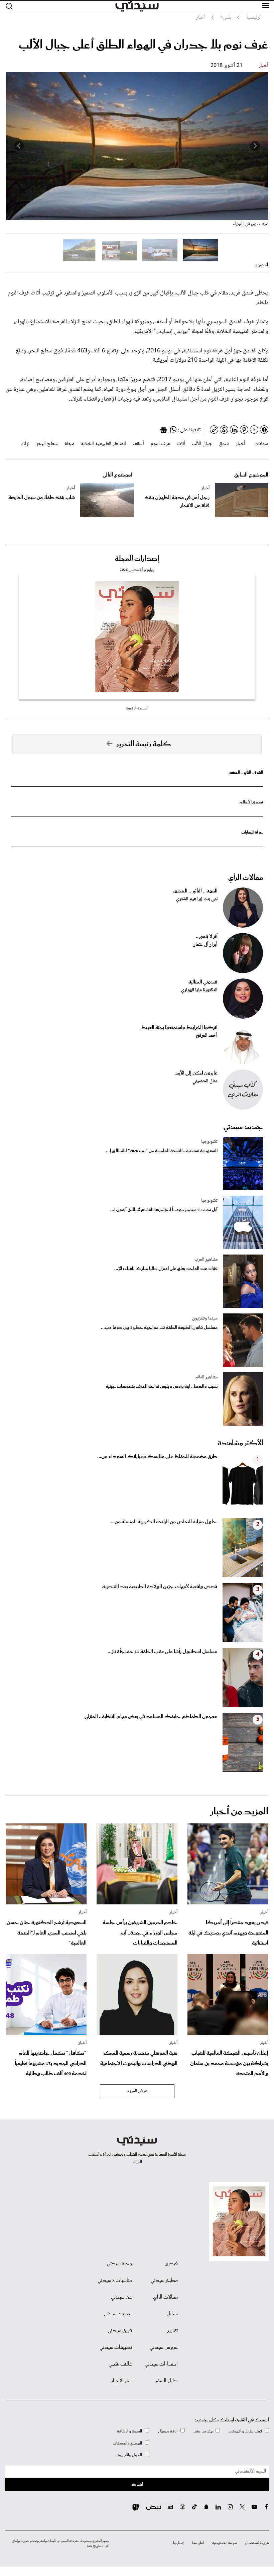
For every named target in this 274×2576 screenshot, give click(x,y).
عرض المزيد (137, 2091)
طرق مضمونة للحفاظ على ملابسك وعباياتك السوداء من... (157, 1457)
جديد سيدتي (243, 1127)
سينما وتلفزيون (205, 1318)
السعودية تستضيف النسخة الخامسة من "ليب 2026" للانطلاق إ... (162, 1151)
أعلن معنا (198, 2543)
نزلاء (25, 444)
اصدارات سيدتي (161, 2364)
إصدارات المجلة (137, 559)
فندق (224, 444)
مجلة (69, 444)
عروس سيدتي (164, 2347)
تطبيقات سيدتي (116, 2347)
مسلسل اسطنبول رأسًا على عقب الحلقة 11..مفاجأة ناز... (162, 1652)
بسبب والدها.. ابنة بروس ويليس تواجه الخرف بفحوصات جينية (162, 1387)
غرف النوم (161, 444)
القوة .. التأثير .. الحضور (246, 772)
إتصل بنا (178, 2543)
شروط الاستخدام (257, 2543)
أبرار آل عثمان (205, 945)
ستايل (172, 2314)
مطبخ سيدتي (164, 2281)
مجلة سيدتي (119, 2264)
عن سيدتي (121, 2297)
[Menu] (266, 6)
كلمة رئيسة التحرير (144, 744)
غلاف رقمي (120, 2364)
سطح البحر (47, 444)
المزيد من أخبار (239, 1812)
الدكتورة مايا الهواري (199, 990)
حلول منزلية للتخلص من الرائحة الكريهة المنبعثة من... (164, 1522)
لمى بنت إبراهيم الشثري (197, 899)
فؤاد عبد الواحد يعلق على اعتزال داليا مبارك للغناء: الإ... (166, 1269)
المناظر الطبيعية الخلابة (103, 444)
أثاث (181, 444)
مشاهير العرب (206, 1260)
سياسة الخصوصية (225, 2543)
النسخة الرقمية (137, 708)
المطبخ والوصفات (127, 2443)
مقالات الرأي (246, 878)
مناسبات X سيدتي (115, 2281)
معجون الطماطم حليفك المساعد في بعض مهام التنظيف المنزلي (151, 1717)
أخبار (263, 66)
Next (19, 146)
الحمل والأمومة (129, 2455)
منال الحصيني (205, 1081)
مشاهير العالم (207, 1377)
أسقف (138, 444)
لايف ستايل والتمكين (245, 2431)
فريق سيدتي (120, 2331)
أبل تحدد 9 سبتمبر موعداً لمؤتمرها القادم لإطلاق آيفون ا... (164, 1210)
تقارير (173, 2331)
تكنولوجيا (209, 1142)
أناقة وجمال (168, 2431)
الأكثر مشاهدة (240, 1443)
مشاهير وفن (203, 2431)
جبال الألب (202, 444)
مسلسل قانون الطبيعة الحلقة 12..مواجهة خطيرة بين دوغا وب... (159, 1328)
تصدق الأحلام (251, 802)
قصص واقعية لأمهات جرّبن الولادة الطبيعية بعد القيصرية (160, 1587)
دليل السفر (167, 2381)
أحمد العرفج (207, 1036)
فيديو (172, 2264)
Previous (255, 146)
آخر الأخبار (122, 2381)
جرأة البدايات (252, 832)
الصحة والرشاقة (129, 2431)
